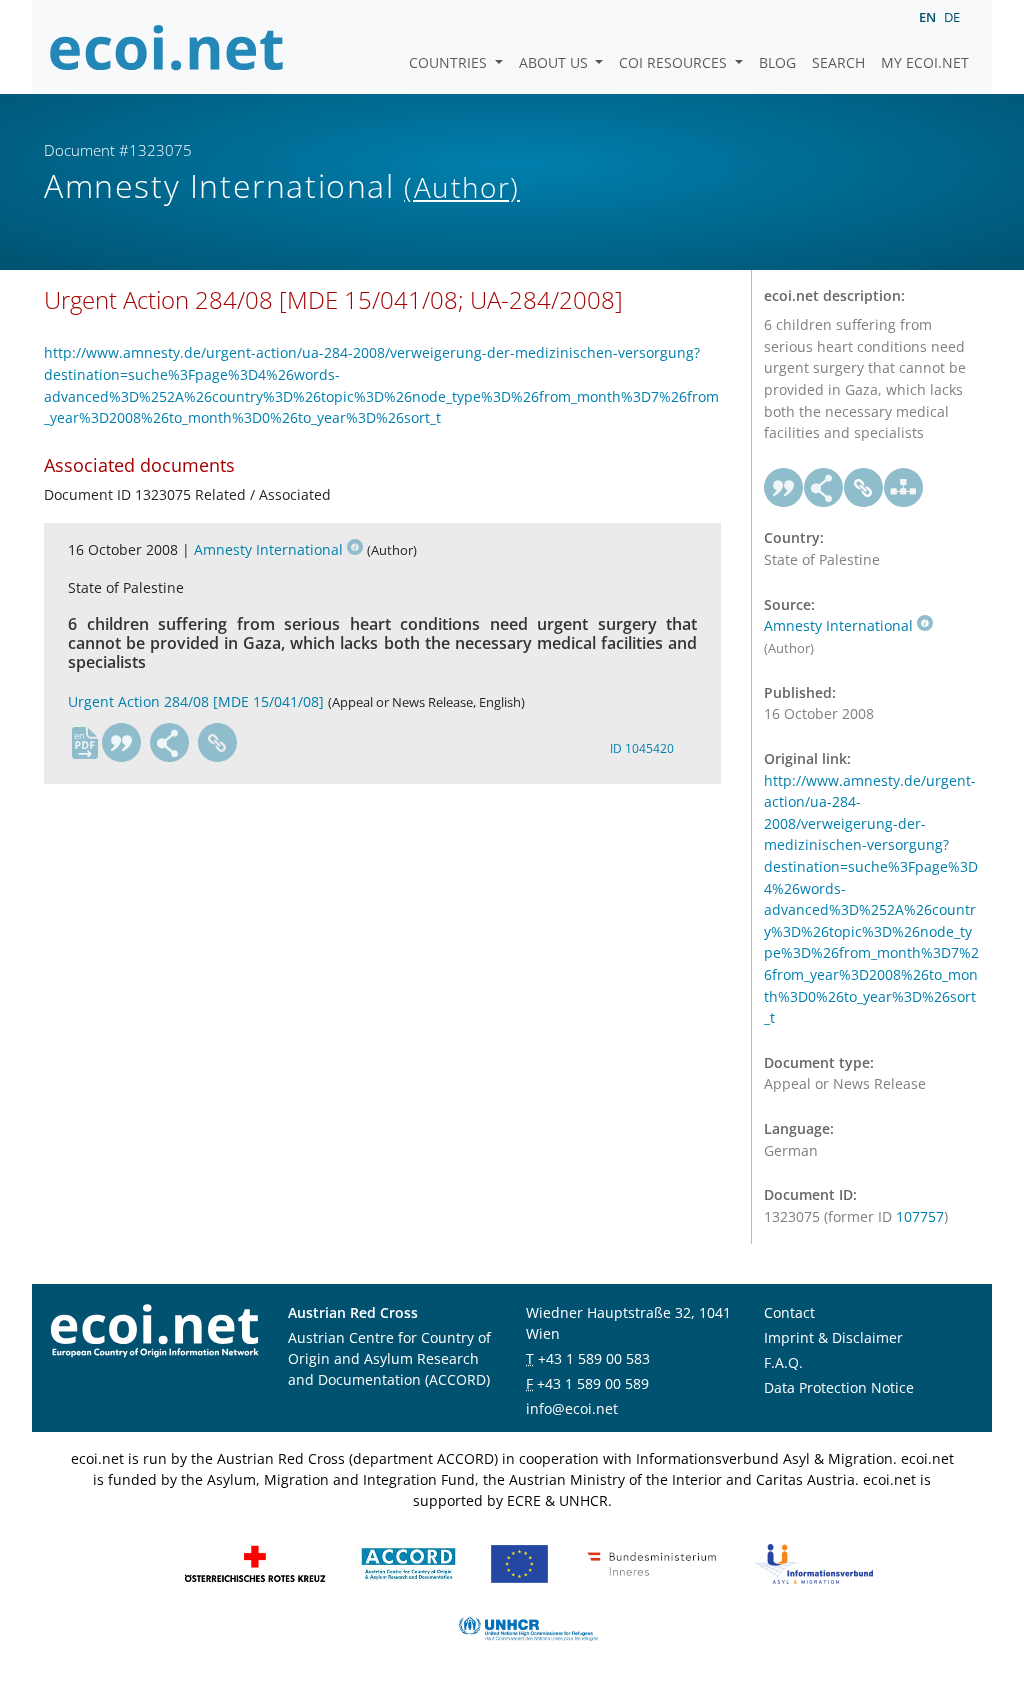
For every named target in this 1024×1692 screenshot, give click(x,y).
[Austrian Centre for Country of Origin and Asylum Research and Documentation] (408, 1562)
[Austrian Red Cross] (255, 1562)
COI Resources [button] (675, 62)
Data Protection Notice (839, 1387)
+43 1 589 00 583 (594, 1358)
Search (838, 62)
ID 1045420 (642, 748)
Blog (777, 62)
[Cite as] (122, 743)
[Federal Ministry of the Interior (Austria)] (652, 1562)
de (952, 17)
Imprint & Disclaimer (833, 1337)
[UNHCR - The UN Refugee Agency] (528, 1627)
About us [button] (555, 62)
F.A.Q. (783, 1362)
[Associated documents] (904, 488)
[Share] (170, 743)
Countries (450, 62)
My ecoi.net (925, 62)
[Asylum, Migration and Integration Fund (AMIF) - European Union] (519, 1562)
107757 (920, 1216)
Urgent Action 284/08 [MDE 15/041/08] (196, 701)
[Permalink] (218, 743)
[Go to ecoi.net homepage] (167, 47)
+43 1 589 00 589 (593, 1383)
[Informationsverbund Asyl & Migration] (814, 1562)
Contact (789, 1312)
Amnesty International (268, 549)
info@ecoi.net (572, 1408)
